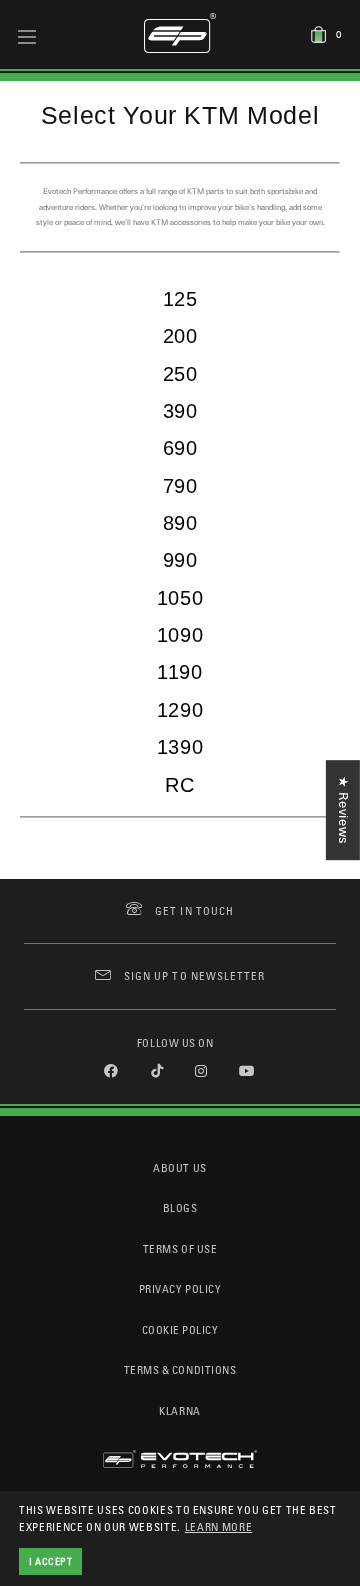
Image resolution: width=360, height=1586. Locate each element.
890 (180, 523)
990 (180, 560)
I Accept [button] (51, 1561)
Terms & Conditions (180, 1369)
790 (180, 486)
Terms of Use (180, 1248)
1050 (180, 598)
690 (180, 448)
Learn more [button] (219, 1526)
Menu (27, 36)
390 (180, 411)
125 (180, 299)
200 (180, 336)
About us (179, 1167)
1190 (180, 672)
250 (180, 374)
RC (179, 785)
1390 (180, 747)
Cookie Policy (180, 1329)
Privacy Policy (180, 1288)
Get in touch (194, 910)
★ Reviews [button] (343, 810)
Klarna (179, 1410)
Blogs (180, 1207)
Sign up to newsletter (194, 975)
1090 (180, 635)
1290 (180, 710)
